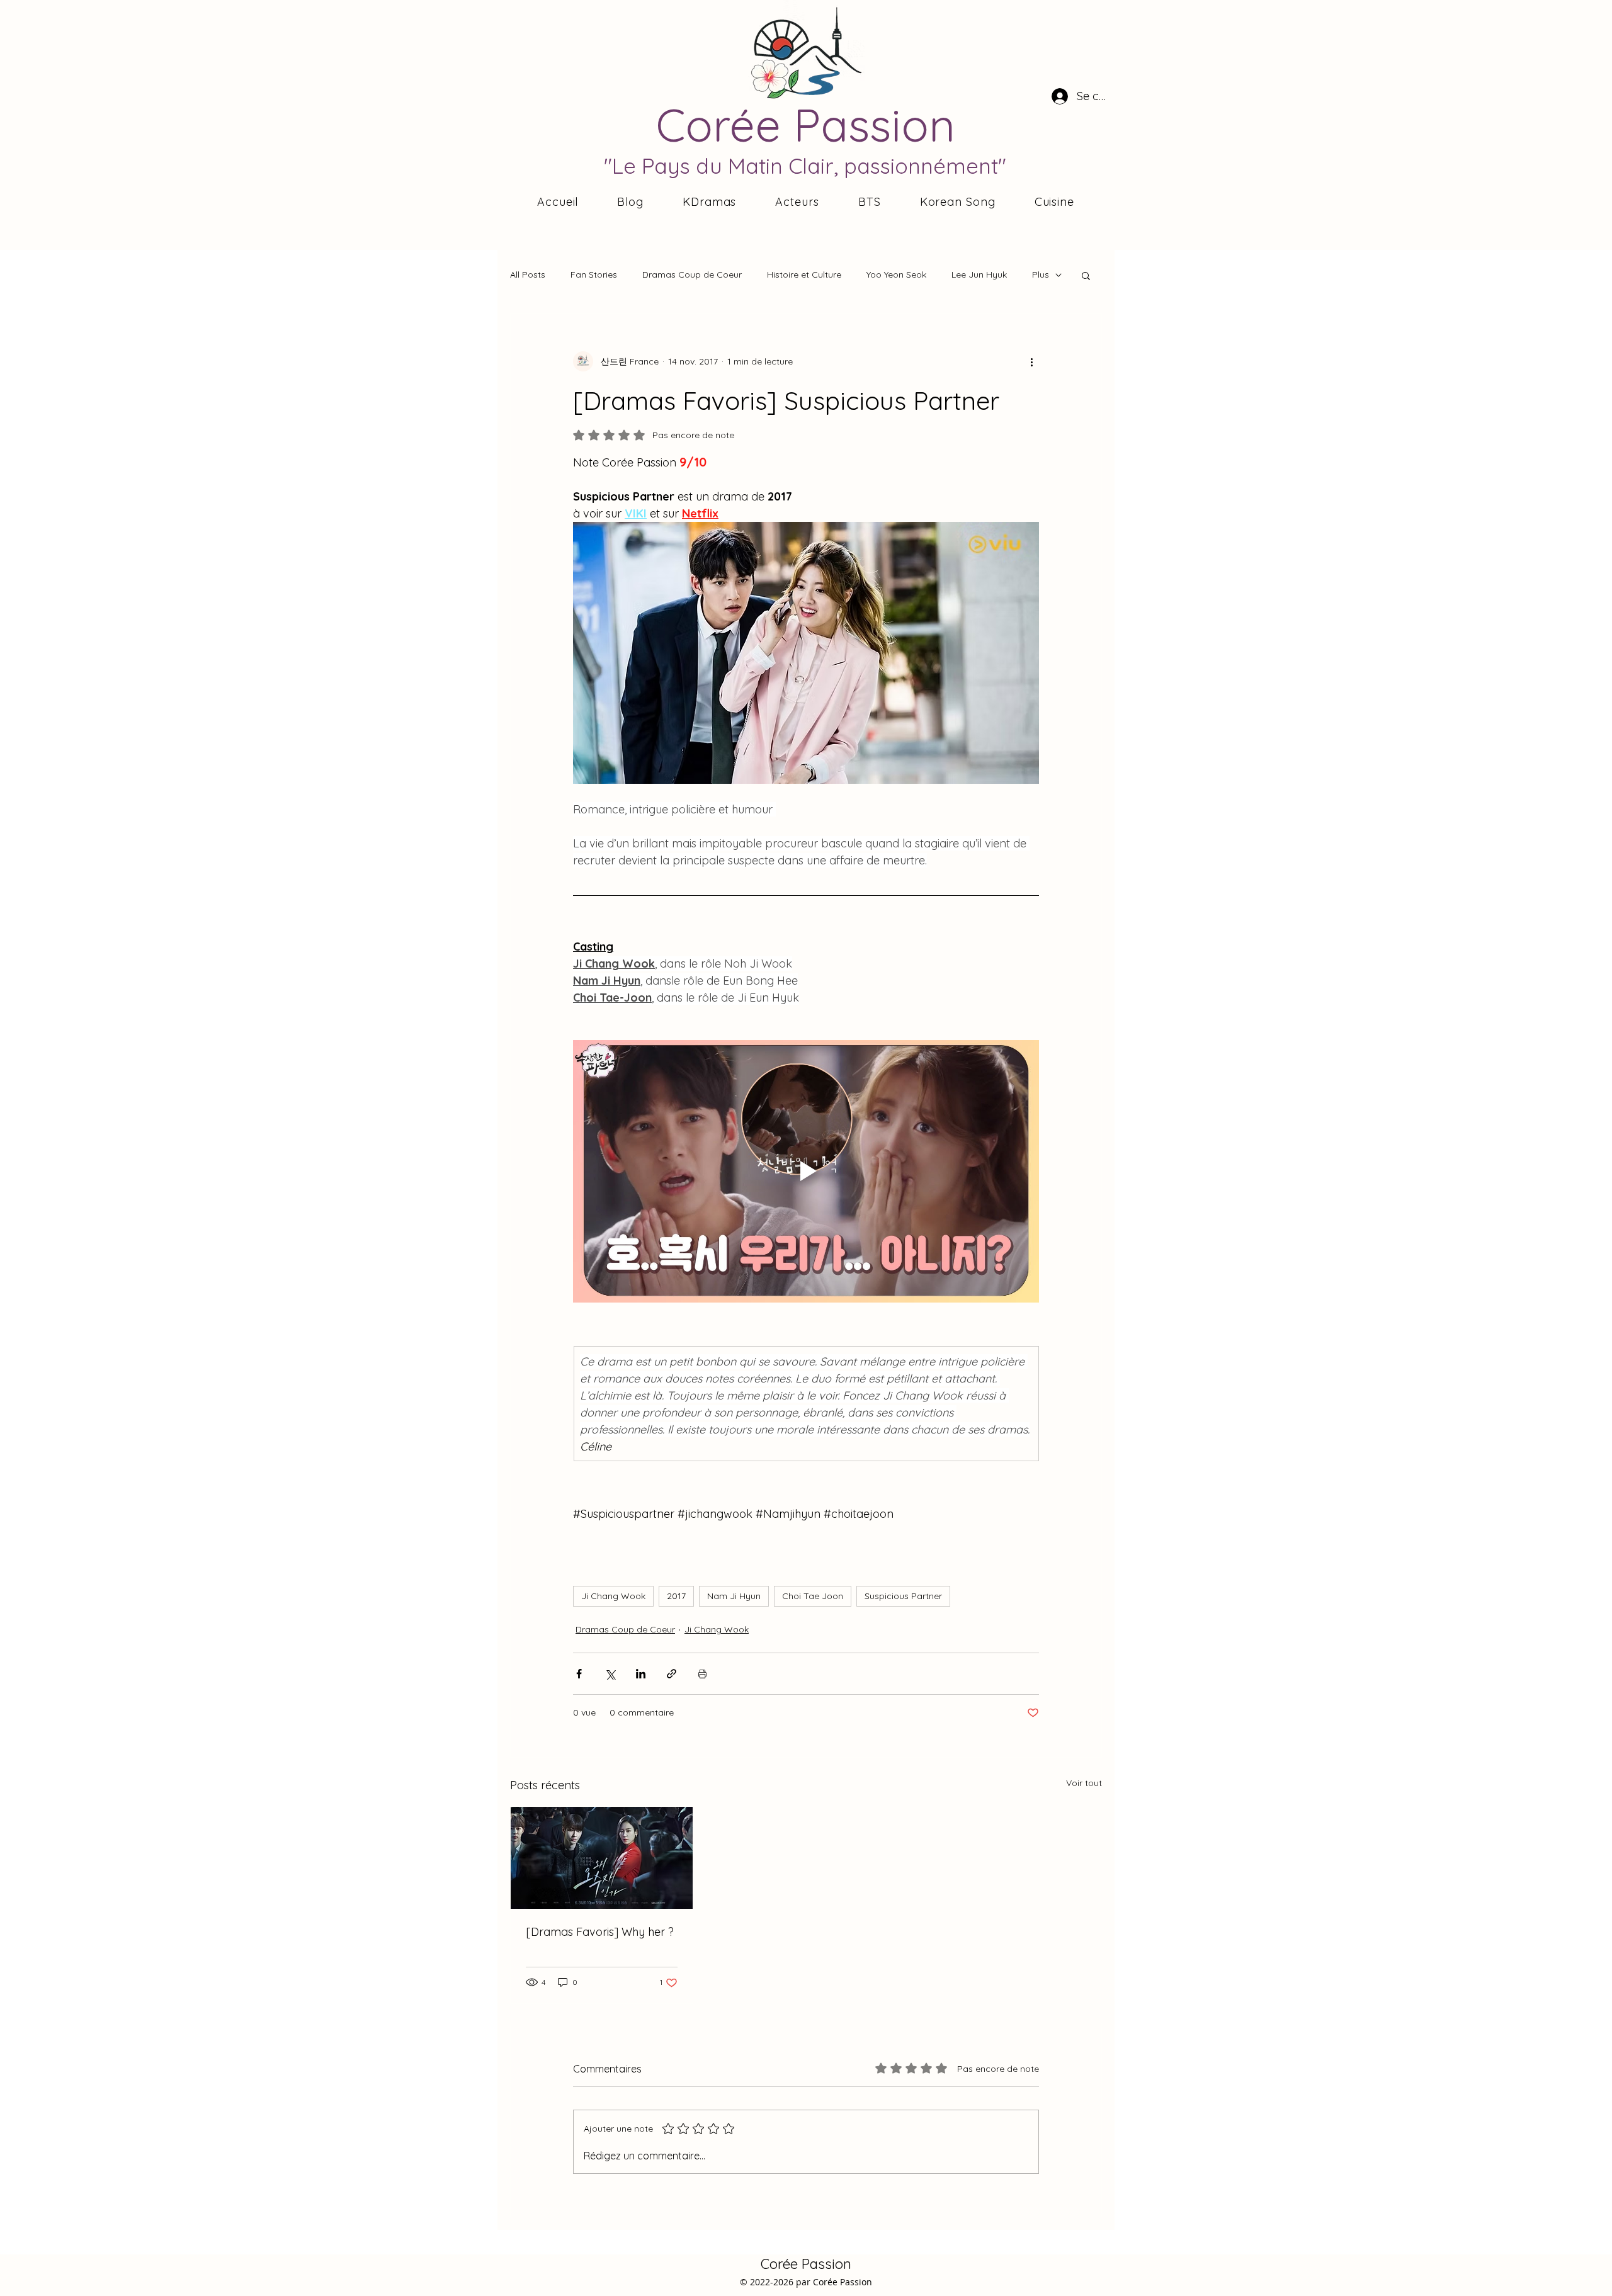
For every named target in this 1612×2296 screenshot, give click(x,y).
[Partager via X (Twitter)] (610, 1674)
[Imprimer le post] (702, 1674)
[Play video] (806, 1171)
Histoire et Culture (804, 274)
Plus (1041, 274)
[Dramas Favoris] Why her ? (600, 1932)
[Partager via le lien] (672, 1674)
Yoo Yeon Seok (896, 274)
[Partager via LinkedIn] (641, 1674)
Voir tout (1084, 1783)
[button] (1086, 275)
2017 (676, 1596)
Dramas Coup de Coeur (692, 274)
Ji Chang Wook (613, 1596)
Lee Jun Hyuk (979, 274)
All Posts (528, 274)
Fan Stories (594, 274)
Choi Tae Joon (813, 1596)
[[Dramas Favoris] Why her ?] (602, 1858)
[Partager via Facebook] (579, 1674)
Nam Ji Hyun (734, 1596)
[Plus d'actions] (1031, 361)
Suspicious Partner (903, 1596)
